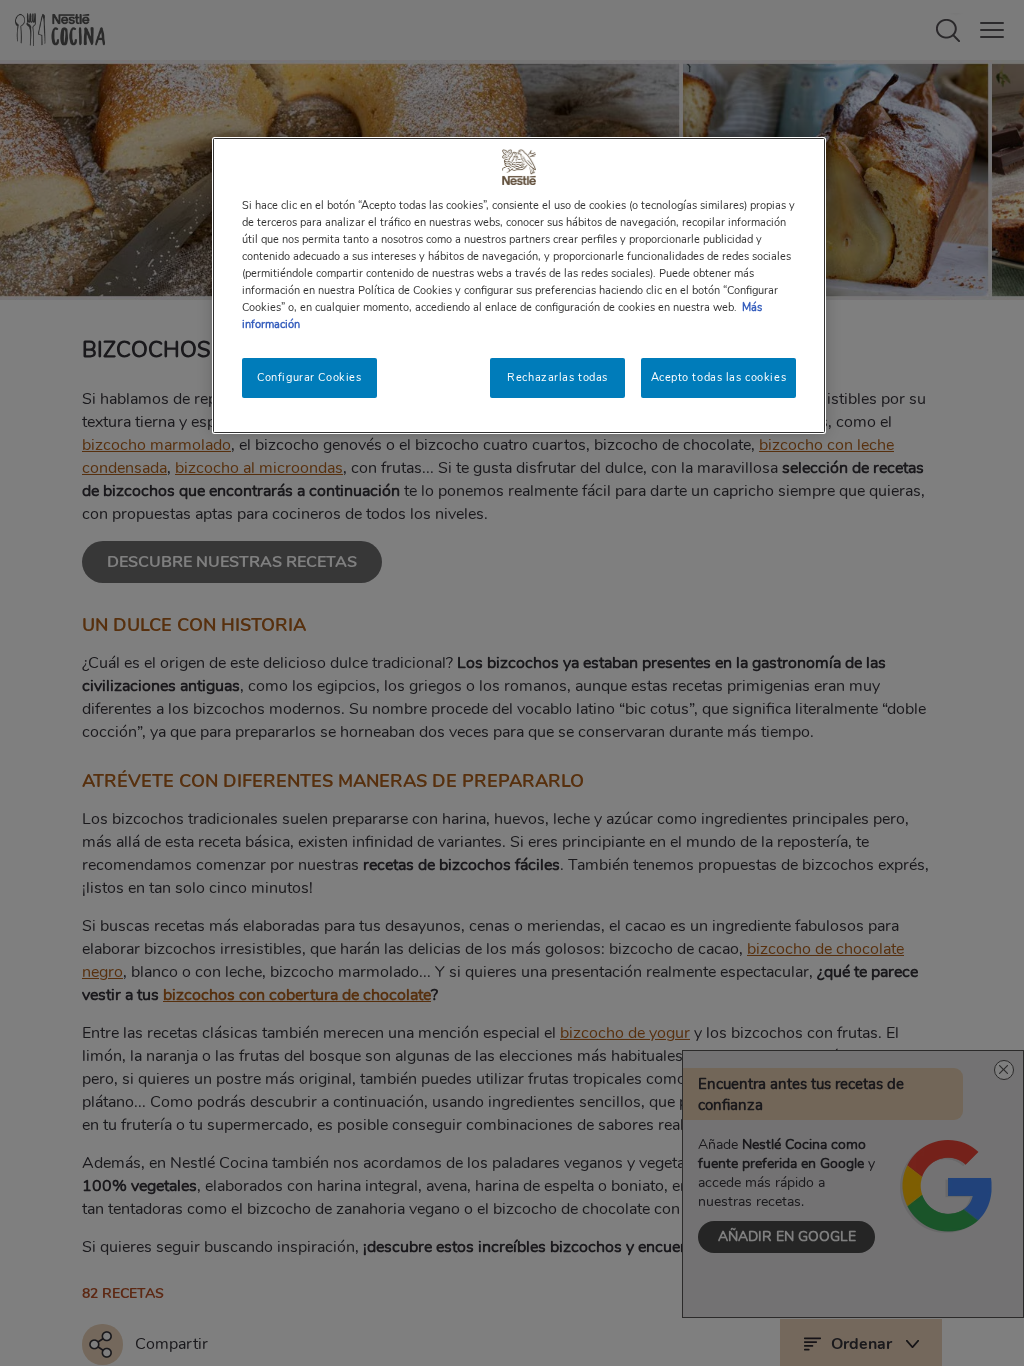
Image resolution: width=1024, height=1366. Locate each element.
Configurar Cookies (309, 377)
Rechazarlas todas (557, 377)
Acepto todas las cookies (719, 377)
